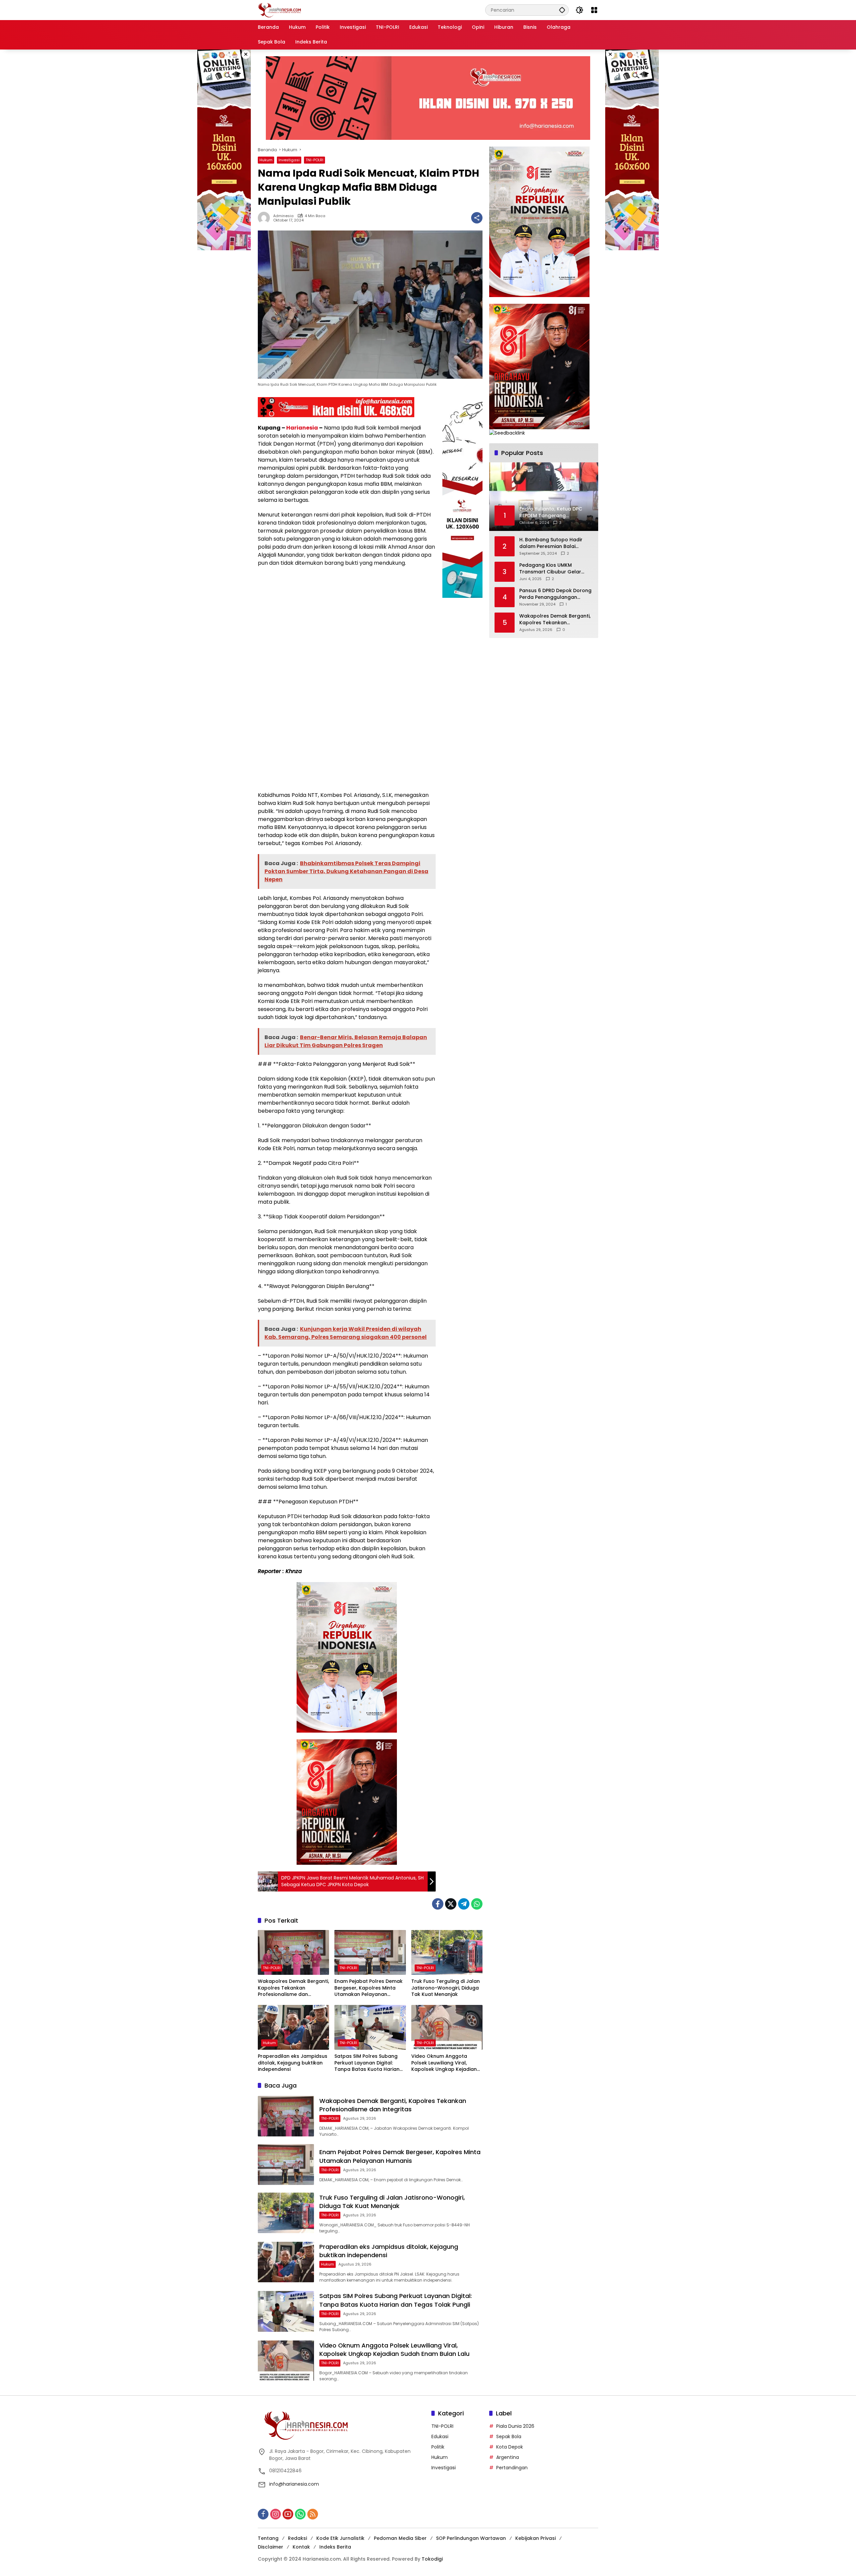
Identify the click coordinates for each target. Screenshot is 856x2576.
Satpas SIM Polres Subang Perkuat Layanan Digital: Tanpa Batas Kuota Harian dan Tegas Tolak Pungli (367, 2063)
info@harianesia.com (294, 2484)
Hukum (266, 160)
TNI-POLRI (314, 160)
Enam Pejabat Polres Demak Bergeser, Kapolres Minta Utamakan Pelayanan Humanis (368, 1988)
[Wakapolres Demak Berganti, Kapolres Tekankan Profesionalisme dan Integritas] (293, 1952)
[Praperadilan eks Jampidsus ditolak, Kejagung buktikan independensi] (293, 2027)
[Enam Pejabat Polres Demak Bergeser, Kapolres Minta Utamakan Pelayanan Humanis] (370, 1952)
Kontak (301, 2547)
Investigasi (289, 160)
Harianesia (302, 428)
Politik (438, 2447)
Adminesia (283, 216)
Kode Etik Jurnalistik (340, 2538)
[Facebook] (438, 1904)
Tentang (268, 2538)
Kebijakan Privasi (536, 2538)
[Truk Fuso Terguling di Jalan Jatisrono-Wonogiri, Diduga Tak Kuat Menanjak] (447, 1952)
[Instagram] (276, 2514)
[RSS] (313, 2514)
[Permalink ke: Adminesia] (265, 218)
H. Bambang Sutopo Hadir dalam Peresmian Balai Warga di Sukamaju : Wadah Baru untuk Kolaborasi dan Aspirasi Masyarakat (554, 543)
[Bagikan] (477, 218)
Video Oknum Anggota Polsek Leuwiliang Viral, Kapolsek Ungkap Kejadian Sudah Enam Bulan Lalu (444, 2063)
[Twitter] (451, 1904)
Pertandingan (512, 2468)
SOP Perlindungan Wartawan (471, 2538)
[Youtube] (288, 2514)
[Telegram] (464, 1904)
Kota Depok (510, 2447)
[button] (562, 10)
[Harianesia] (280, 10)
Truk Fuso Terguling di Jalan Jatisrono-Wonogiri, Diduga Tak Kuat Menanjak (446, 1988)
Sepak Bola (509, 2436)
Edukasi (440, 2436)
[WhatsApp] (477, 1904)
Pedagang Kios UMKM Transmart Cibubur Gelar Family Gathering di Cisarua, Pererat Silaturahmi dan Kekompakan (554, 569)
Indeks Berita (335, 2547)
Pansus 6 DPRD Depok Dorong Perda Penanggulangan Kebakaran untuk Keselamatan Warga (555, 594)
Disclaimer (271, 2547)
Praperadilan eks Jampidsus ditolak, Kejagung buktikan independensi (293, 2063)
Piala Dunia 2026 (515, 2426)
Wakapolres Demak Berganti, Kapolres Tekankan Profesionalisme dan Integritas (293, 1988)
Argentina (508, 2457)
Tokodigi (432, 2559)
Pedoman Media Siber (400, 2538)
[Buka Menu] (594, 10)
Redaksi (297, 2538)
